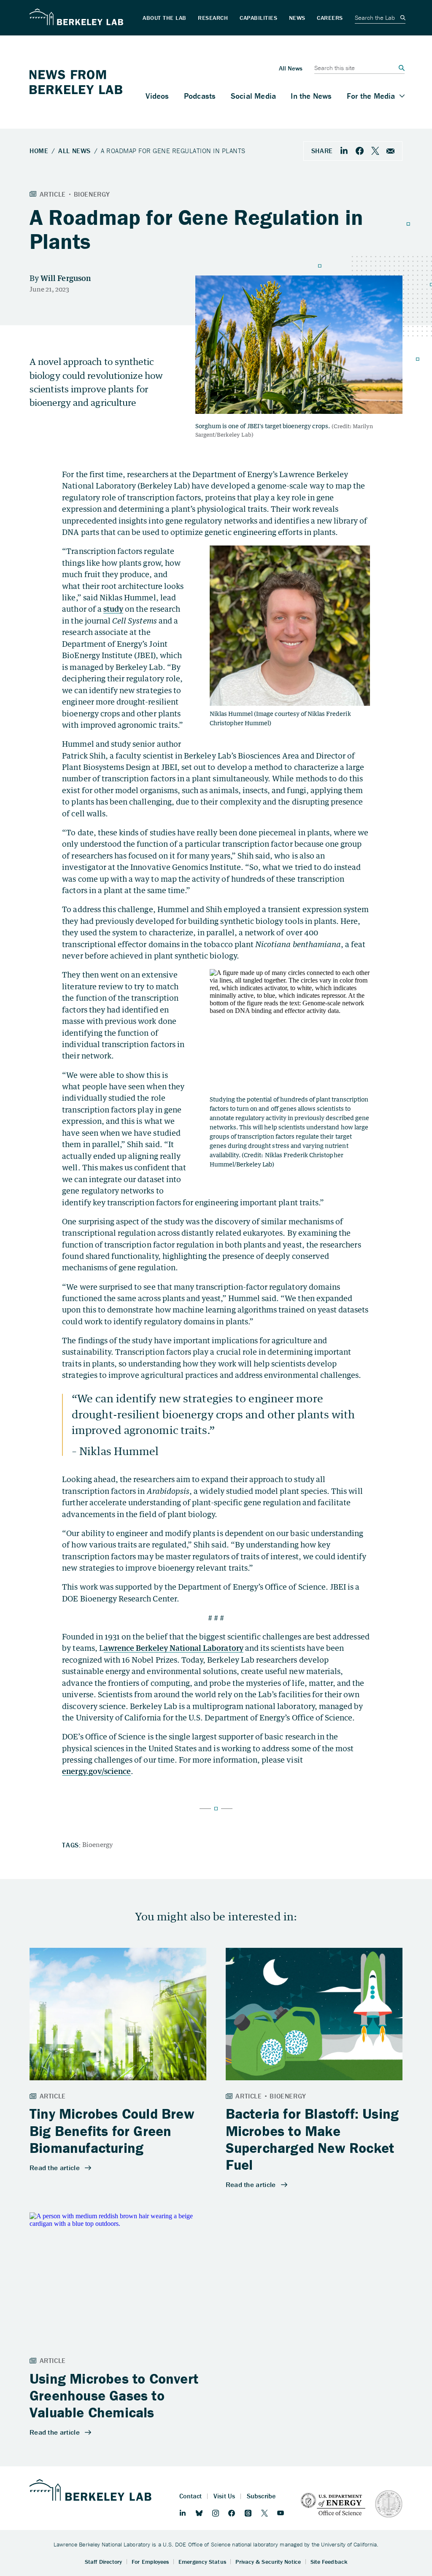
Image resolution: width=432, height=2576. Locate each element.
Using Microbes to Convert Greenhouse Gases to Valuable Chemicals (114, 2396)
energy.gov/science (96, 1771)
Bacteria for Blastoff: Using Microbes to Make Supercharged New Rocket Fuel (312, 2139)
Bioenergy (98, 1844)
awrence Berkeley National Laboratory (174, 1648)
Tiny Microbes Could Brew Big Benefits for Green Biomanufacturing (112, 2131)
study (113, 609)
